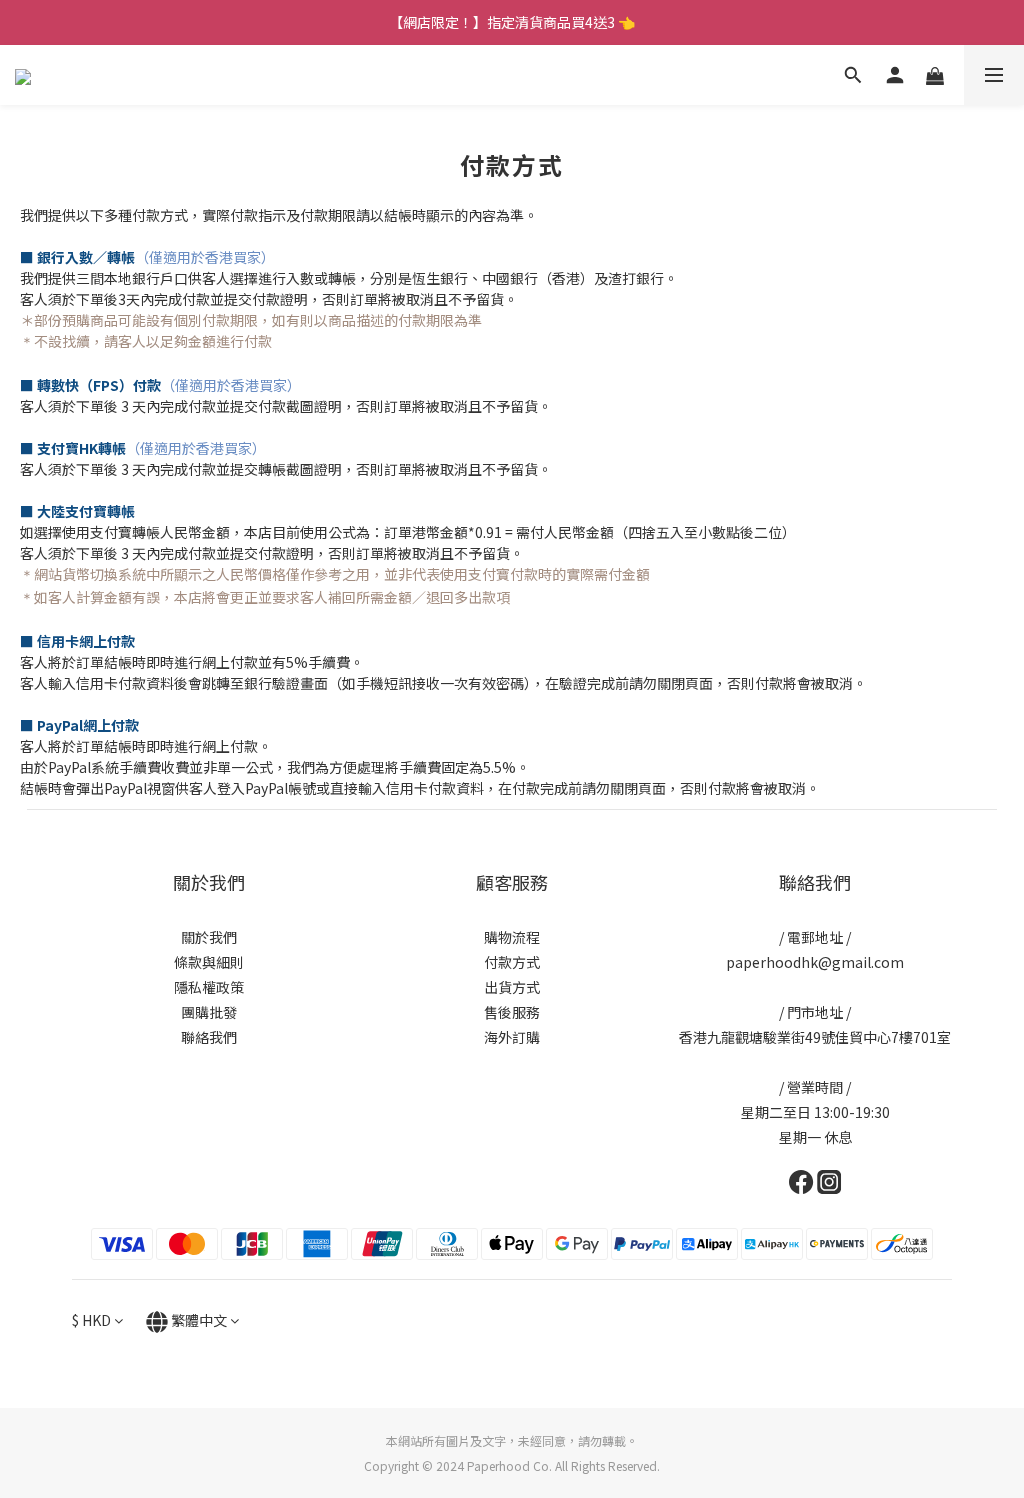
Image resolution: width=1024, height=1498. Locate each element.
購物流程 (512, 937)
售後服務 (512, 1012)
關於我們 (209, 937)
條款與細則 (209, 962)
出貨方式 (512, 987)
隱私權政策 (209, 987)
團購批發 (209, 1012)
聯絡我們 (209, 1037)
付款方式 (512, 962)
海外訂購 (512, 1037)
